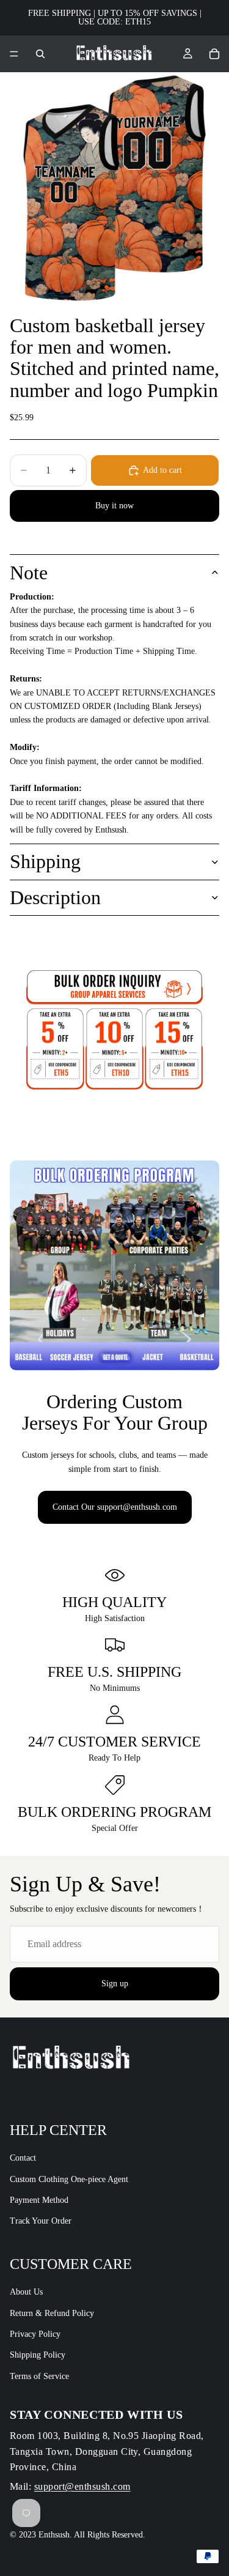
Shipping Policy (38, 2355)
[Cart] (214, 54)
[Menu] (14, 54)
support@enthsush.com (82, 2486)
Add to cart (162, 470)
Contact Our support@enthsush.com (115, 1507)
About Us (26, 2292)
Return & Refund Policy (52, 2313)
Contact (23, 2158)
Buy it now (114, 506)
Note (29, 573)
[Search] (40, 54)
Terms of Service (39, 2376)
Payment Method (39, 2200)
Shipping (45, 861)
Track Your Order (41, 2222)
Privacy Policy (35, 2334)
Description (55, 897)
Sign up (115, 1984)
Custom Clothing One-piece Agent (69, 2179)
